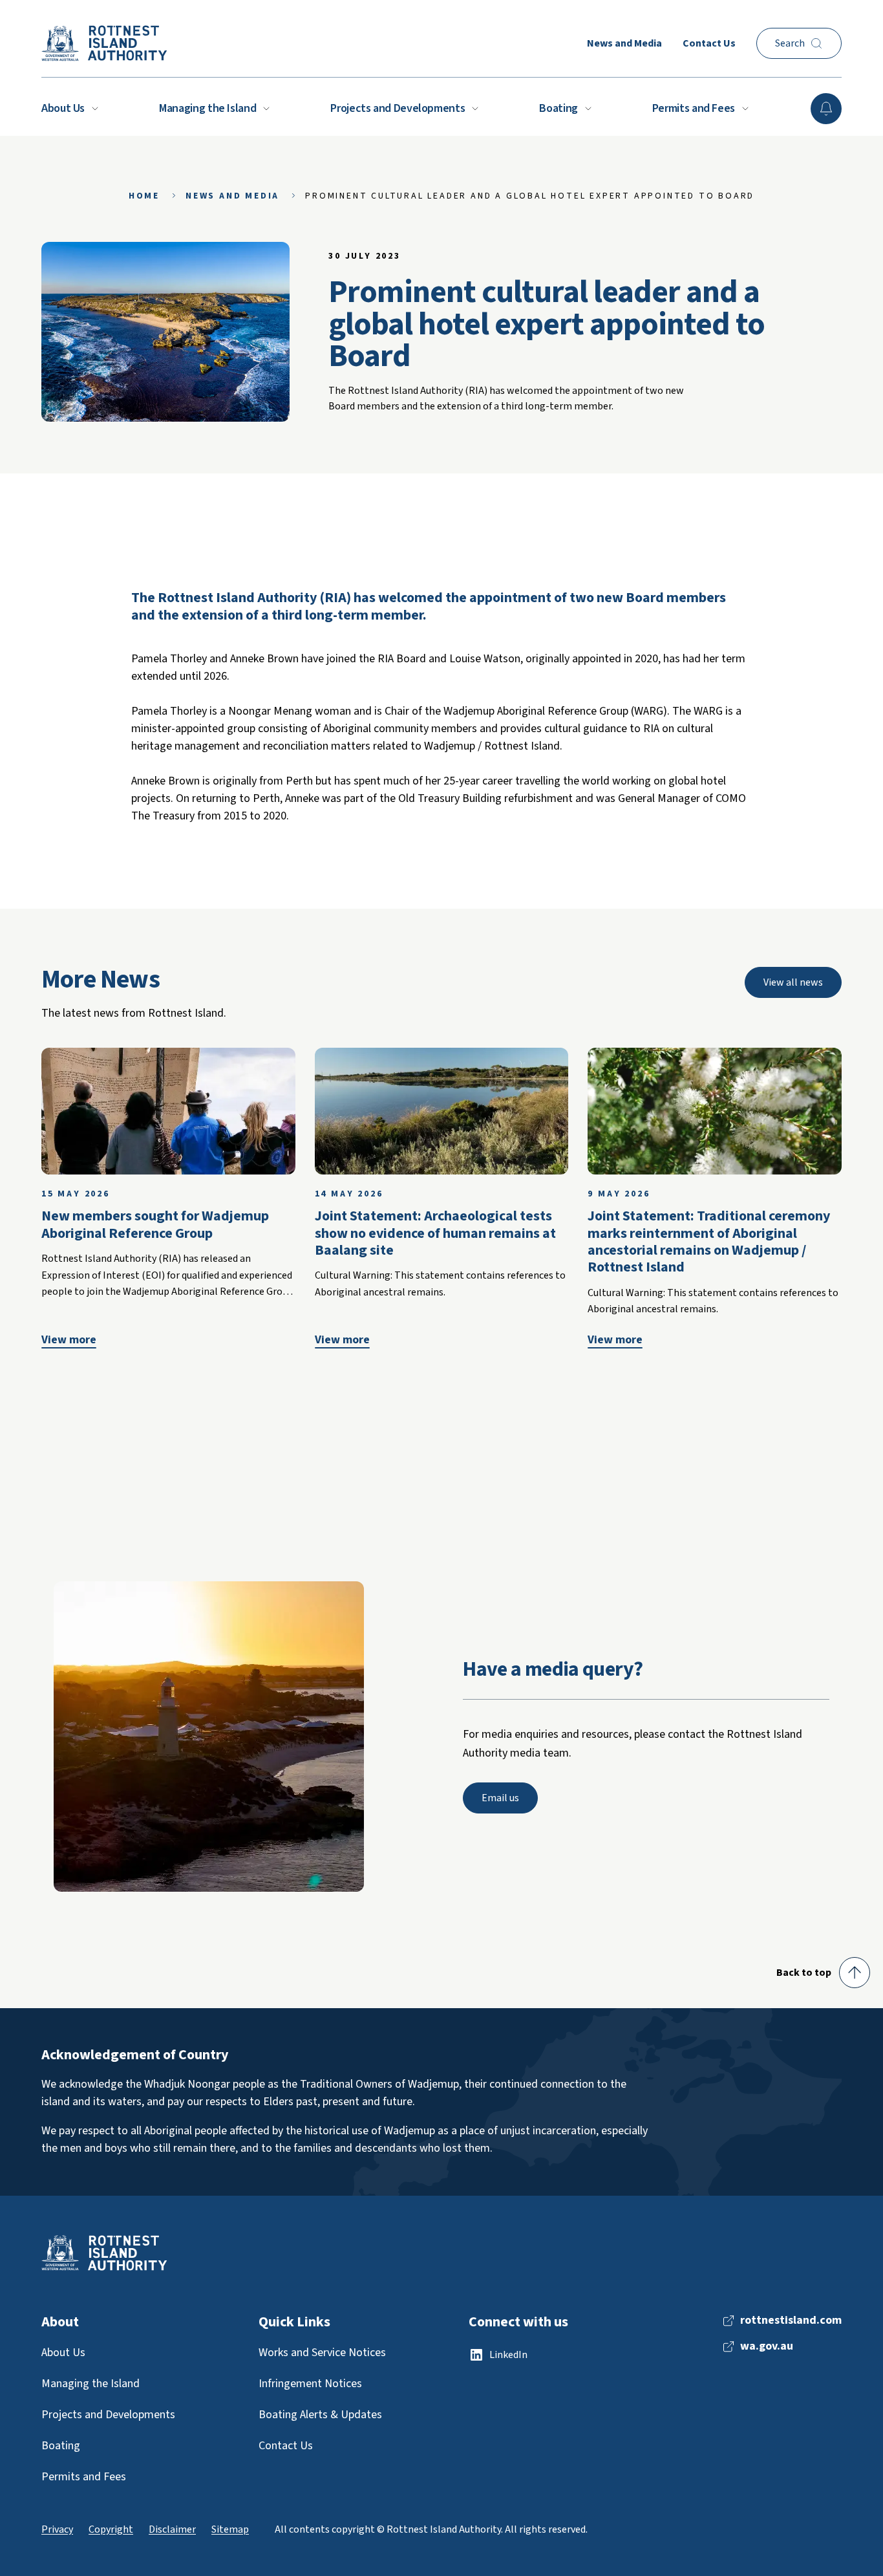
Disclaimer (172, 2529)
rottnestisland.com (791, 2321)
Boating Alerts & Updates (320, 2415)
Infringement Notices (310, 2384)
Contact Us (709, 43)
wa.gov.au (767, 2346)
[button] (823, 1973)
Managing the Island (207, 108)
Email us (500, 1798)
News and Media (624, 43)
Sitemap (230, 2529)
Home (144, 196)
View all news (793, 982)
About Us (63, 108)
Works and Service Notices (322, 2353)
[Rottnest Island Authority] (104, 43)
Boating (558, 108)
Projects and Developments (398, 108)
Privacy (57, 2529)
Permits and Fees (694, 108)
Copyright (111, 2529)
